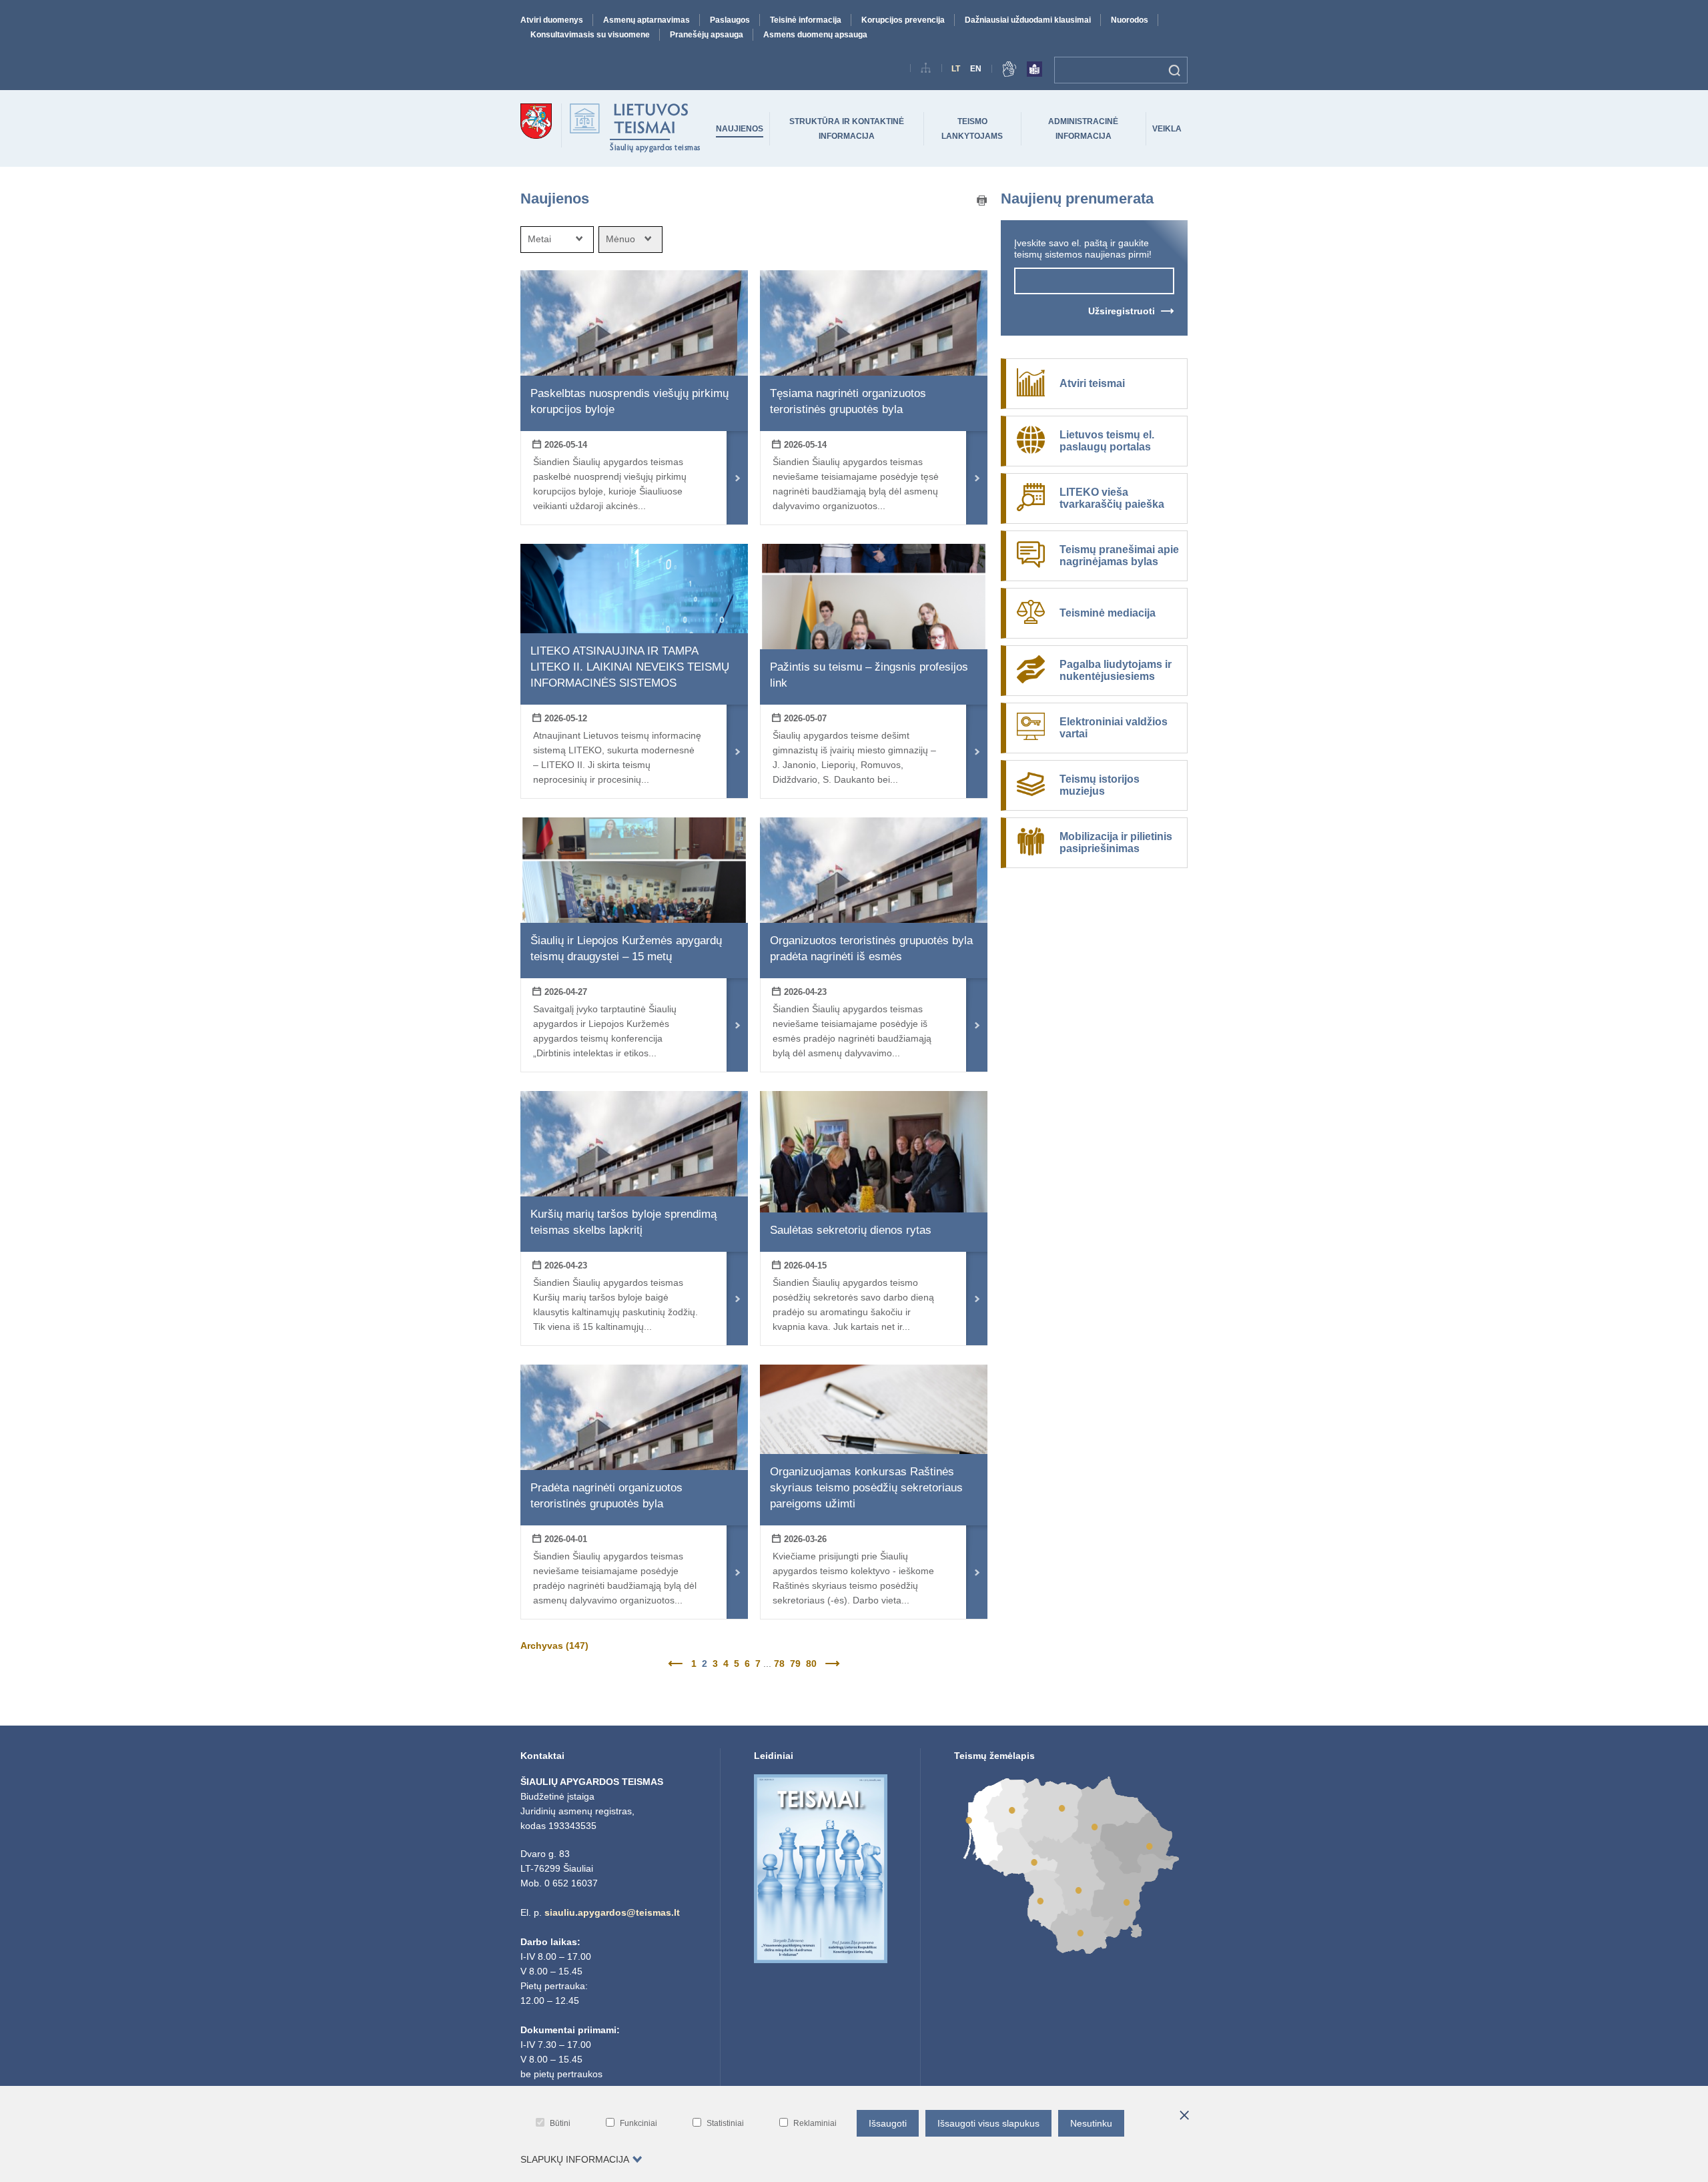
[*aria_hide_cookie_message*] (1184, 2116)
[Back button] (677, 1664)
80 (811, 1664)
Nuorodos (1130, 20)
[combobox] (557, 240)
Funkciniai (638, 2123)
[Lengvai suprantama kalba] (1034, 71)
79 (795, 1664)
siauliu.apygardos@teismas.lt (612, 1912)
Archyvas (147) (554, 1646)
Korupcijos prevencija (903, 20)
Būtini (560, 2123)
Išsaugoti (888, 2123)
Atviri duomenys (552, 20)
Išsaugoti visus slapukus (988, 2123)
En (976, 69)
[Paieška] (1175, 70)
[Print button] (982, 202)
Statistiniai (725, 2123)
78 (779, 1664)
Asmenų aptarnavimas (647, 20)
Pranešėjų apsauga (707, 35)
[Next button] (831, 1664)
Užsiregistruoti (1122, 311)
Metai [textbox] (539, 239)
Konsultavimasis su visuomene (590, 35)
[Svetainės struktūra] (926, 70)
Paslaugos (730, 20)
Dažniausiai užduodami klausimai (1028, 20)
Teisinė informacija (806, 20)
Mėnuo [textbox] (620, 239)
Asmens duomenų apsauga (815, 35)
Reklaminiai (815, 2123)
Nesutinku (1091, 2123)
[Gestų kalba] (1009, 71)
